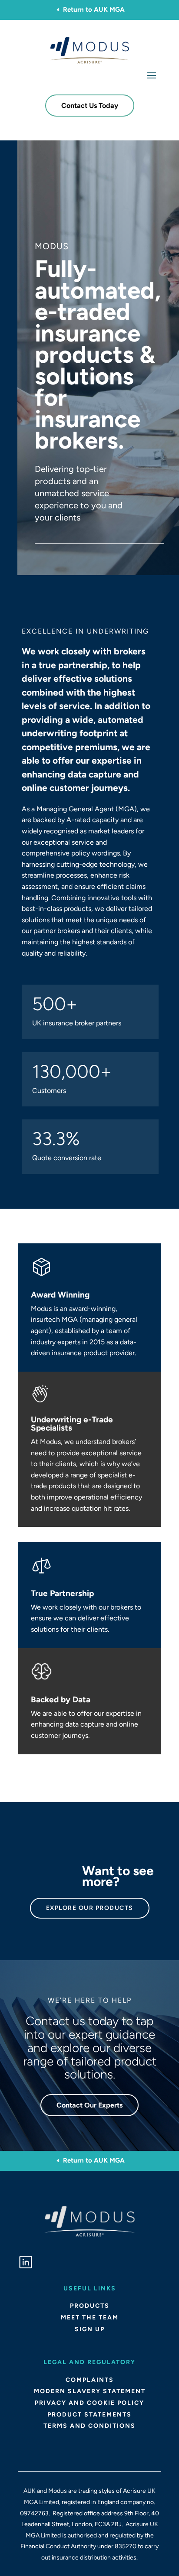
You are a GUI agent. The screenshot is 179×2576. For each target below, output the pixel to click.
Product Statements (89, 2415)
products (90, 2306)
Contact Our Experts (89, 2105)
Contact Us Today (90, 106)
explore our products (90, 1908)
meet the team (90, 2317)
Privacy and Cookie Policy (89, 2403)
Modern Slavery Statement (90, 2391)
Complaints (90, 2380)
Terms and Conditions (89, 2426)
